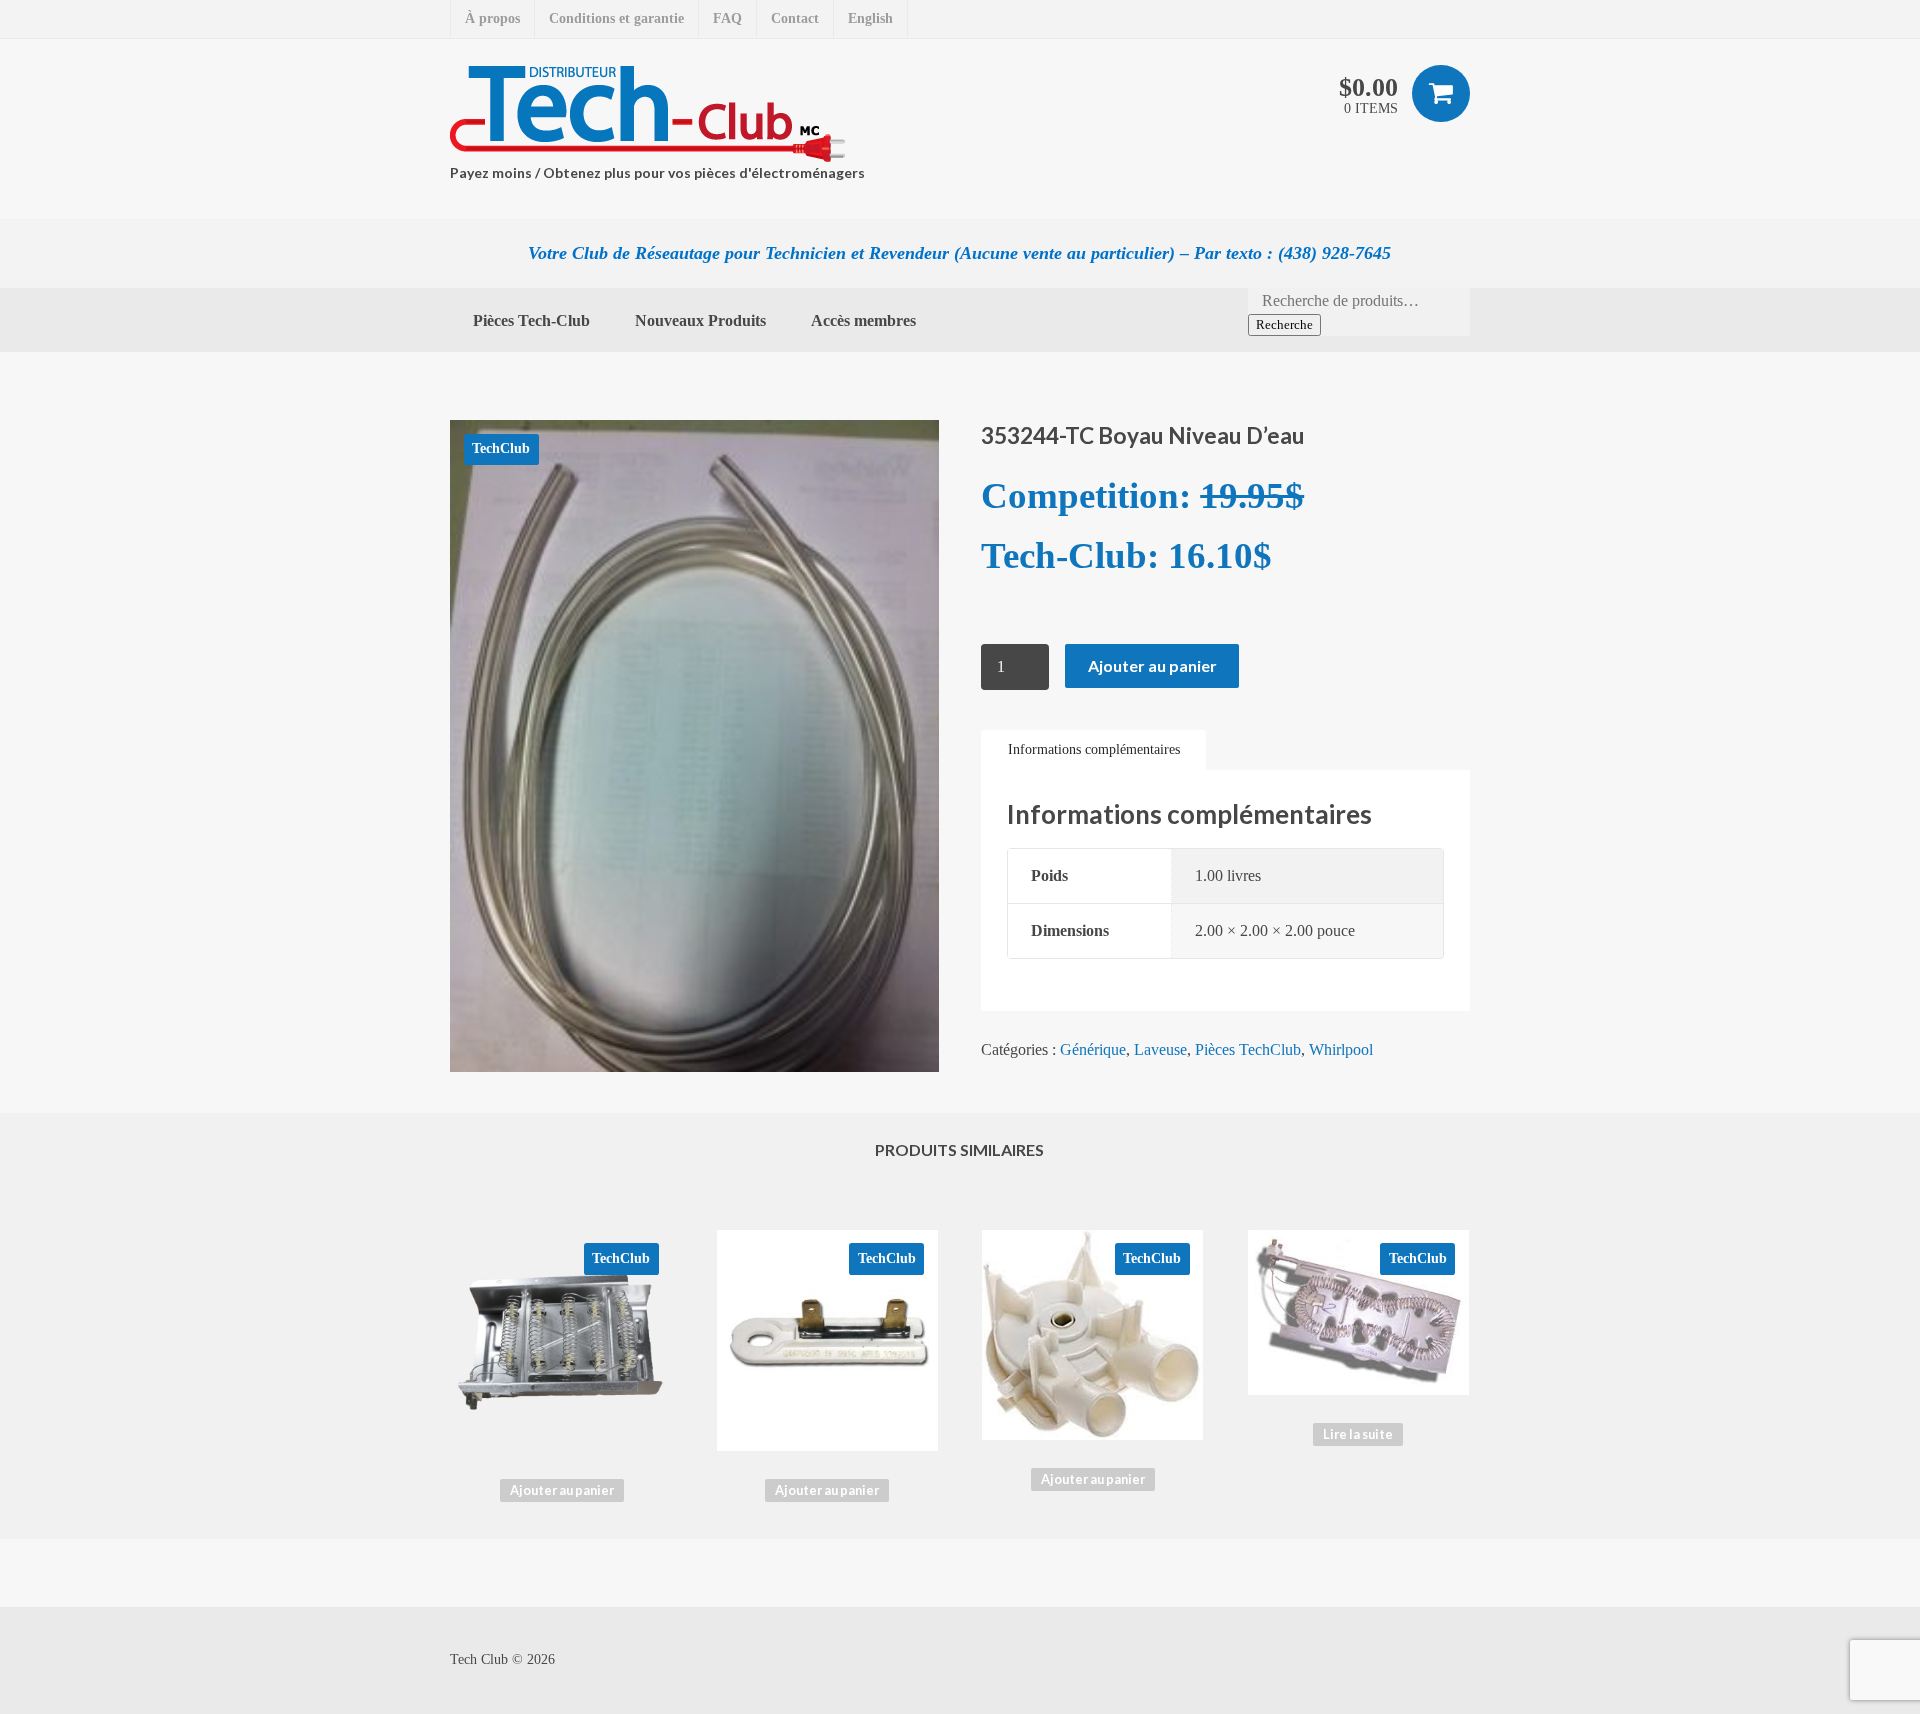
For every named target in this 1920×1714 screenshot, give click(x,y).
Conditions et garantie (616, 18)
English (870, 18)
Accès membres (863, 320)
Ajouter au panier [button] (562, 1490)
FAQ (727, 18)
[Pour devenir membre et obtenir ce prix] (984, 613)
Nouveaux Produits (700, 320)
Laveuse (1160, 1049)
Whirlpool (1341, 1049)
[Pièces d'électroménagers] (652, 113)
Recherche (1284, 324)
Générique (1093, 1049)
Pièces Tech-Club (531, 320)
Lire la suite (1358, 1434)
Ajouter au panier (1152, 665)
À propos (492, 18)
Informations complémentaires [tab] (1094, 749)
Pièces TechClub (1248, 1049)
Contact (795, 18)
